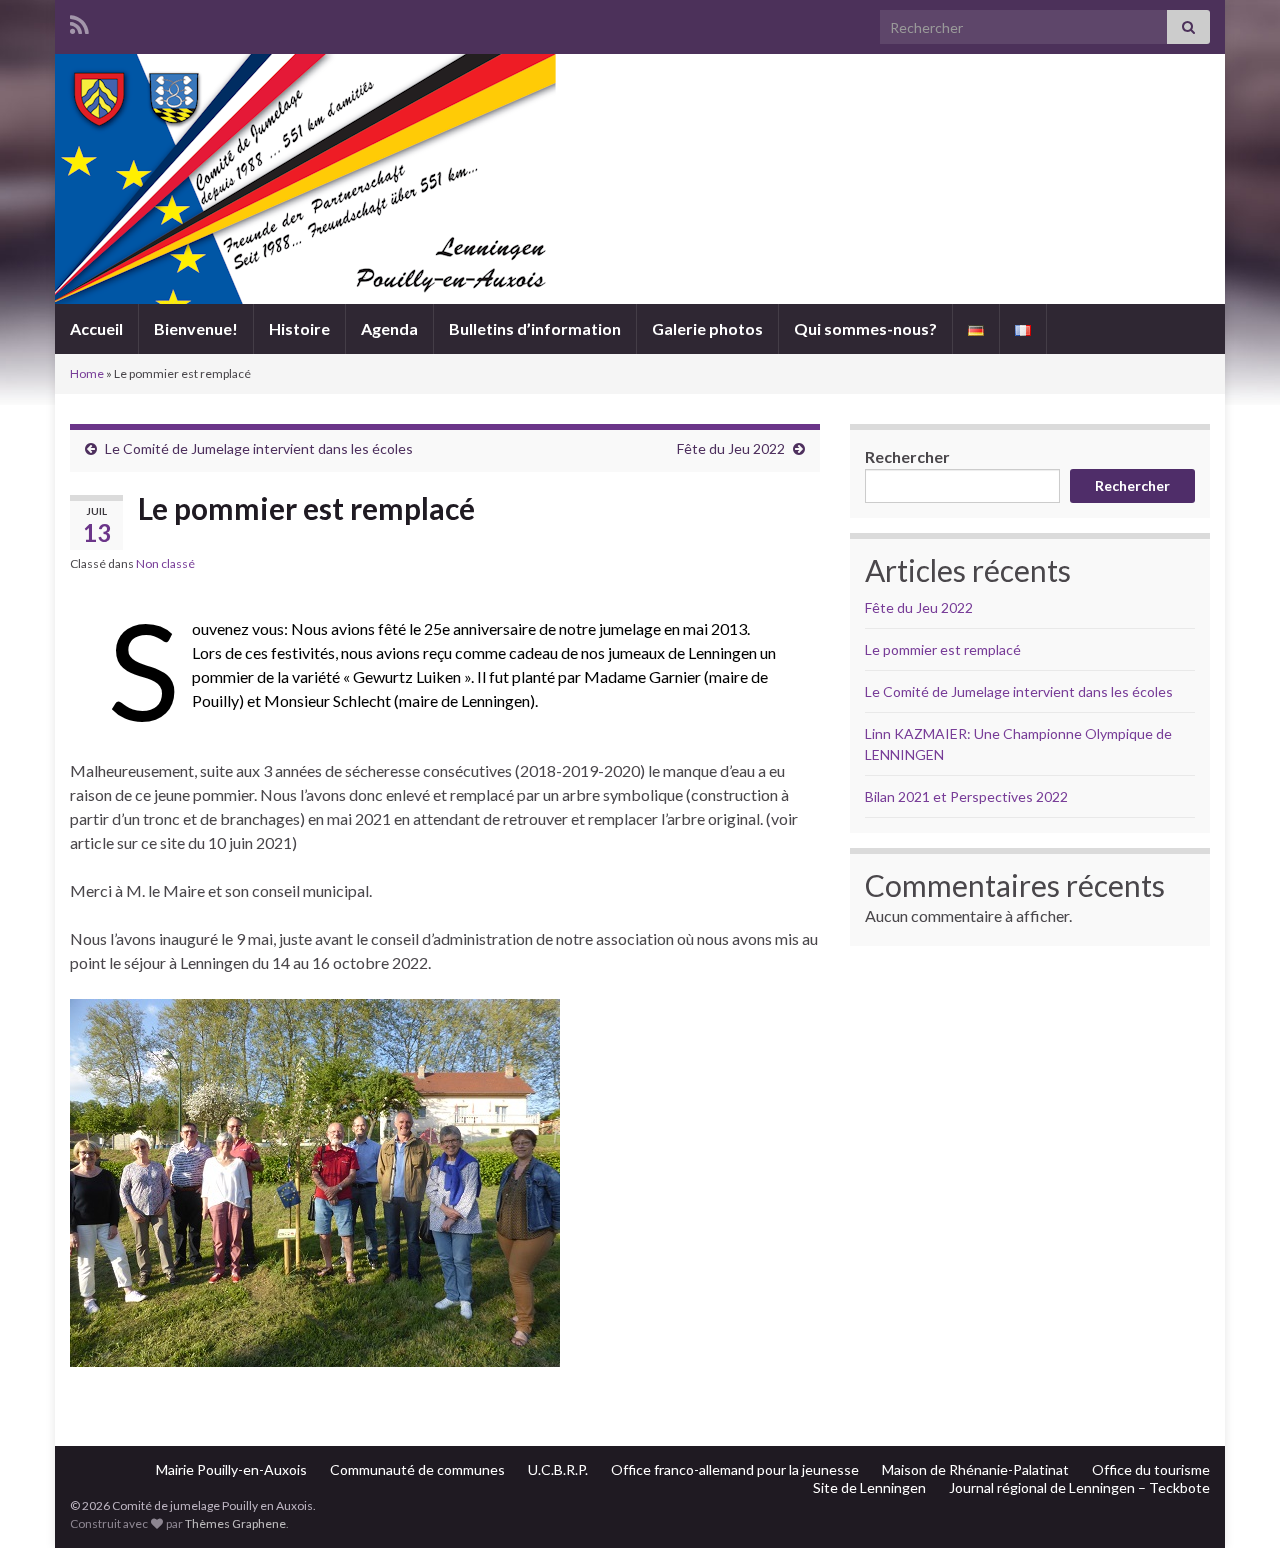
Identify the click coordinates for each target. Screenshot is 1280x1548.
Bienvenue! (196, 328)
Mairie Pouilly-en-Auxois (231, 1469)
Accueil (96, 328)
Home (87, 373)
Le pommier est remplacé (943, 649)
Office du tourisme (1151, 1469)
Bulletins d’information (535, 328)
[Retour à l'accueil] (640, 179)
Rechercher (907, 456)
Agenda (389, 328)
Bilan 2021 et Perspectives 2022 (966, 796)
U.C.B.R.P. (558, 1469)
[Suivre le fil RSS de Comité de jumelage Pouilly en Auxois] (79, 21)
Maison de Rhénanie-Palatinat (975, 1469)
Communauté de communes (417, 1469)
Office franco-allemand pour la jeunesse (735, 1469)
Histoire (299, 328)
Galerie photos (707, 328)
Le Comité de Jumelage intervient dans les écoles (259, 448)
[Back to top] (1235, 1503)
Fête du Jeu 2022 (731, 448)
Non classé (165, 563)
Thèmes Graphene (235, 1523)
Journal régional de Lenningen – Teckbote (1079, 1487)
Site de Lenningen (869, 1487)
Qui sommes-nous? (865, 328)
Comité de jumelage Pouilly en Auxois (640, 223)
